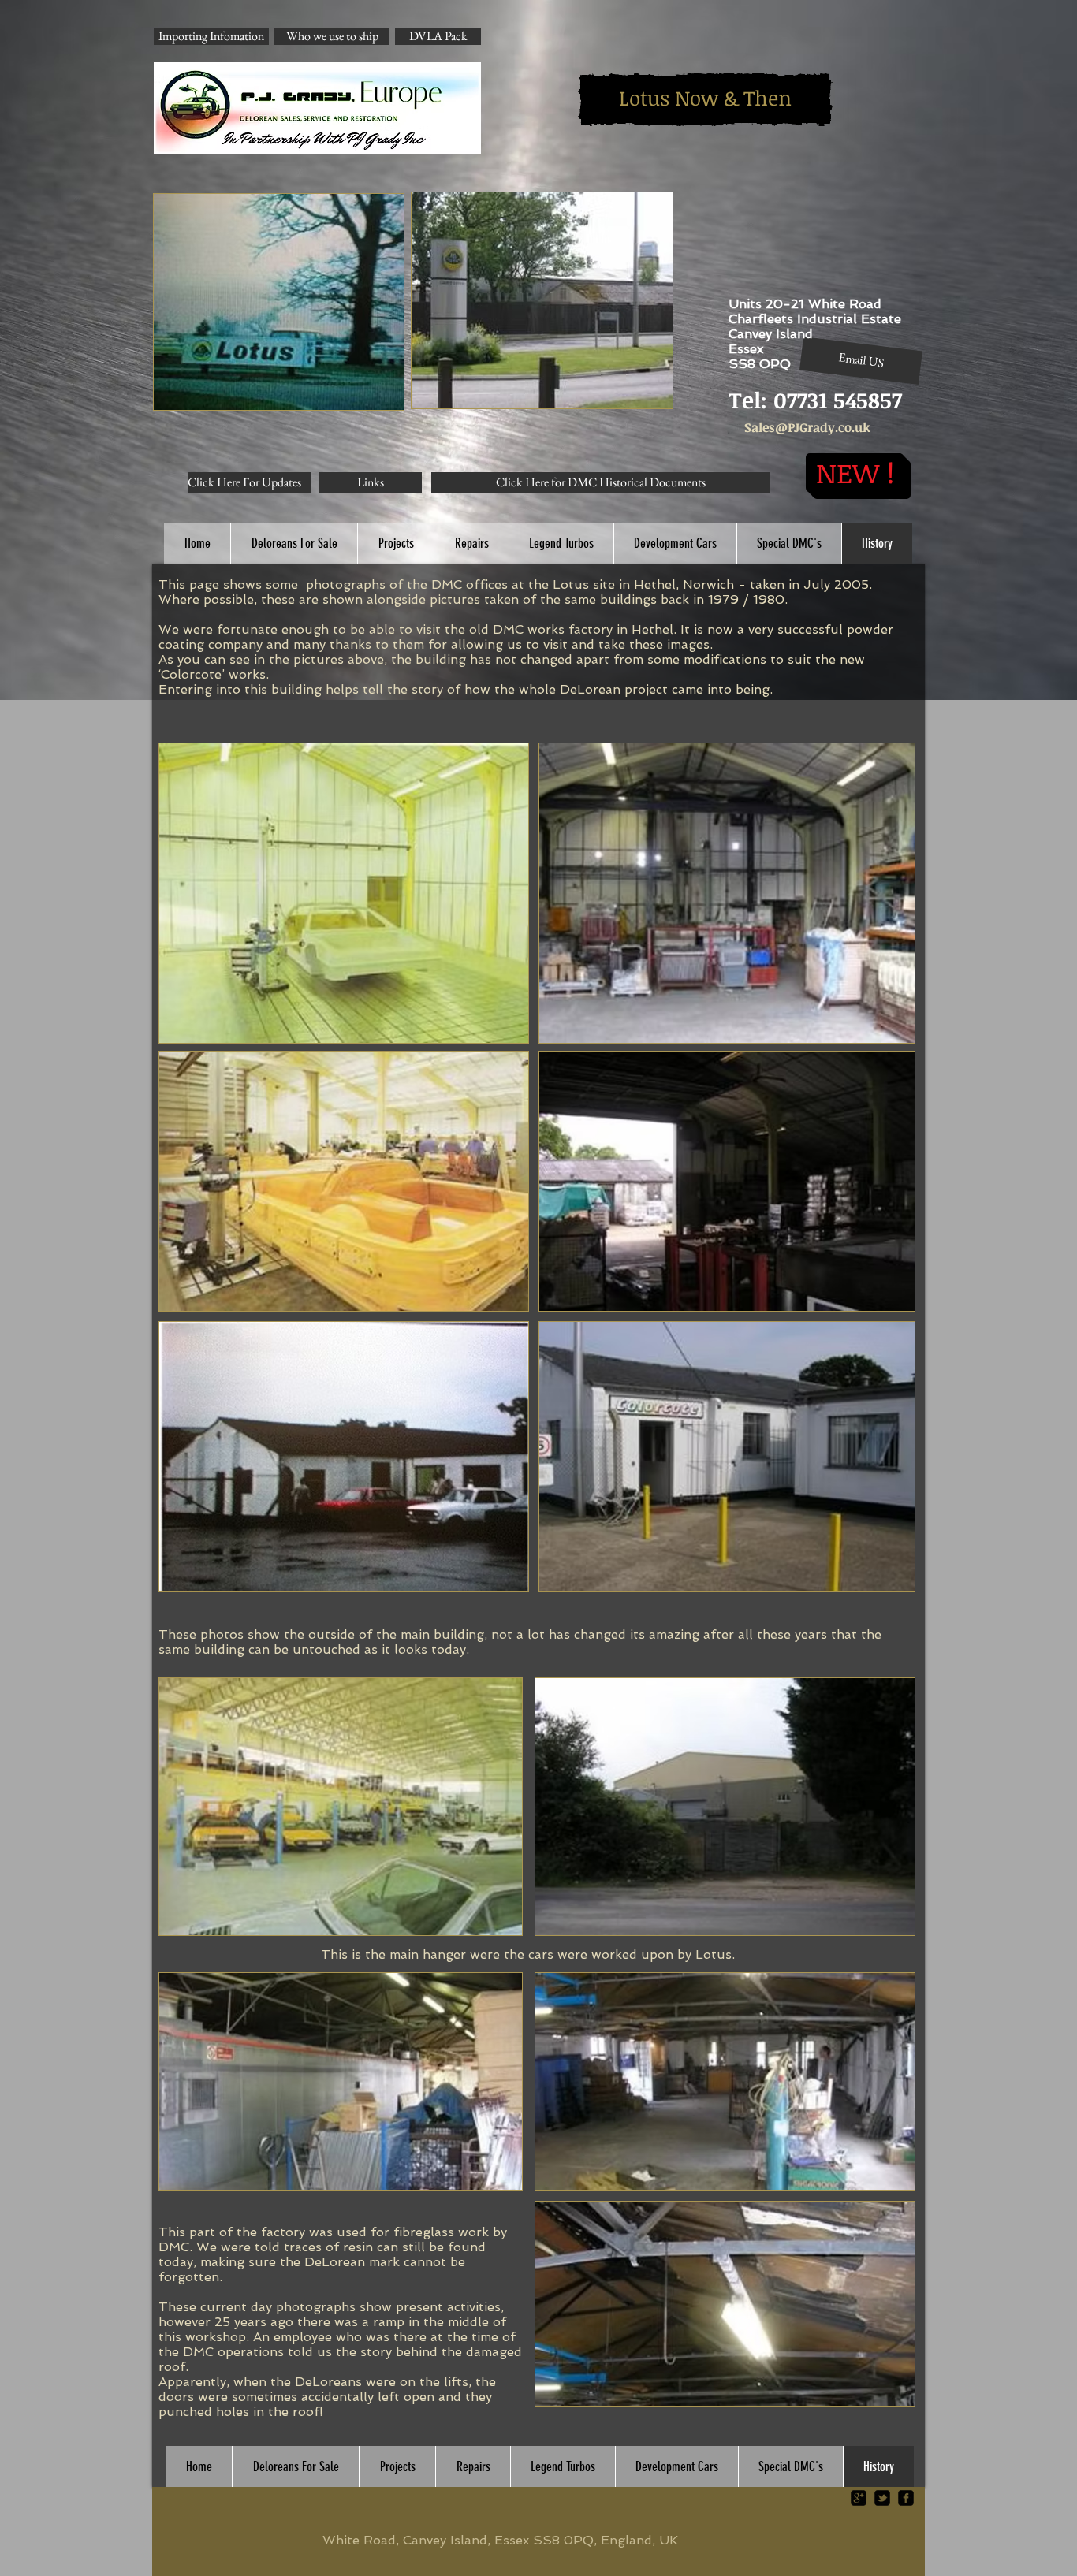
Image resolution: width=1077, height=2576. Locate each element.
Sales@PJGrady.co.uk (807, 427)
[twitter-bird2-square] (882, 2498)
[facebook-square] (906, 2498)
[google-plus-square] (859, 2498)
